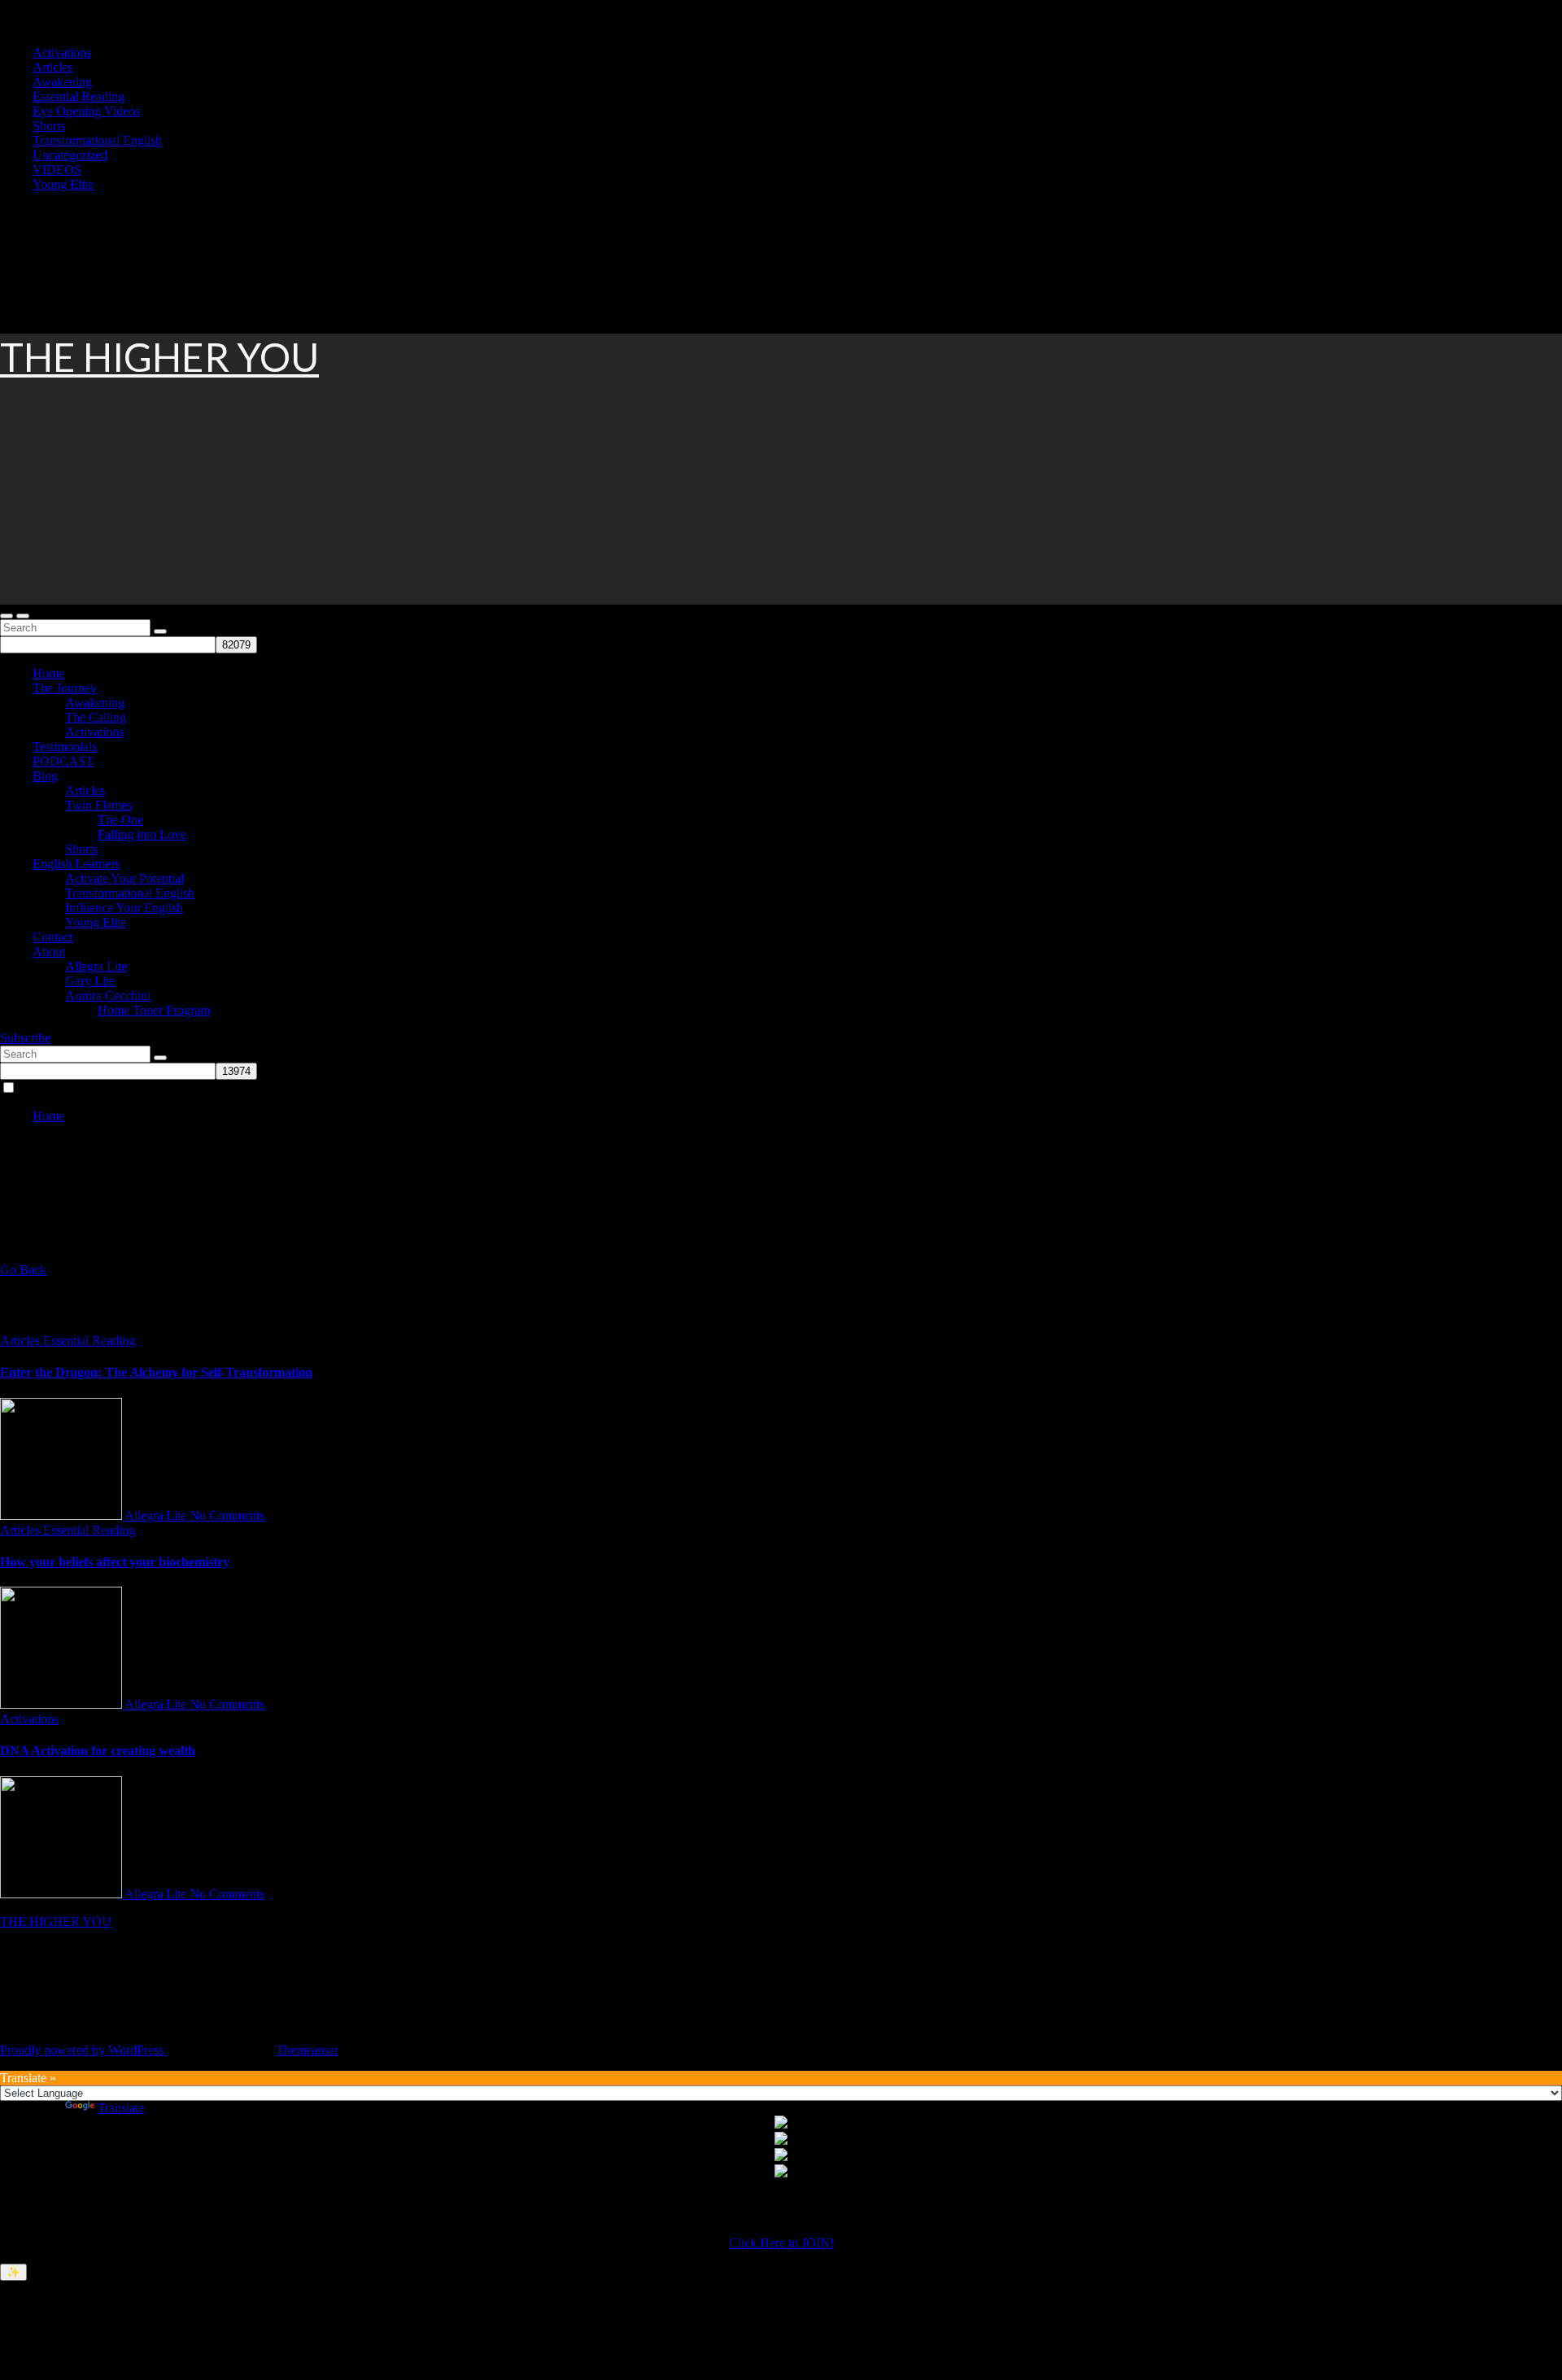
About (49, 952)
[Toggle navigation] (23, 616)
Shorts (49, 126)
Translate (121, 2108)
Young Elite (63, 184)
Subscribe (25, 1038)
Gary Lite (90, 981)
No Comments (227, 1515)
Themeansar (307, 2050)
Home (48, 673)
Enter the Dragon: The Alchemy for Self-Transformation (156, 1372)
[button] (7, 616)
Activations (62, 52)
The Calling (96, 717)
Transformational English (97, 140)
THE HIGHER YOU (159, 357)
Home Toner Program (154, 1010)
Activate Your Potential (124, 878)
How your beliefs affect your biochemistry (115, 1562)
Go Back (23, 1270)
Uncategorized (70, 155)
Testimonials (65, 747)
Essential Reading (79, 96)
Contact (52, 937)
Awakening (62, 82)
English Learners (76, 864)
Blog (45, 776)
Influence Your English (124, 908)
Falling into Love (142, 834)
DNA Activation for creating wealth (98, 1751)
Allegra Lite (96, 966)
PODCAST (63, 761)
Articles (52, 67)
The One (120, 820)
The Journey (65, 688)
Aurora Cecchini (108, 996)
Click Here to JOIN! (781, 2243)
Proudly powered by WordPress (83, 2050)
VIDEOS (57, 170)
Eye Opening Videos (86, 111)
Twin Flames (98, 805)
